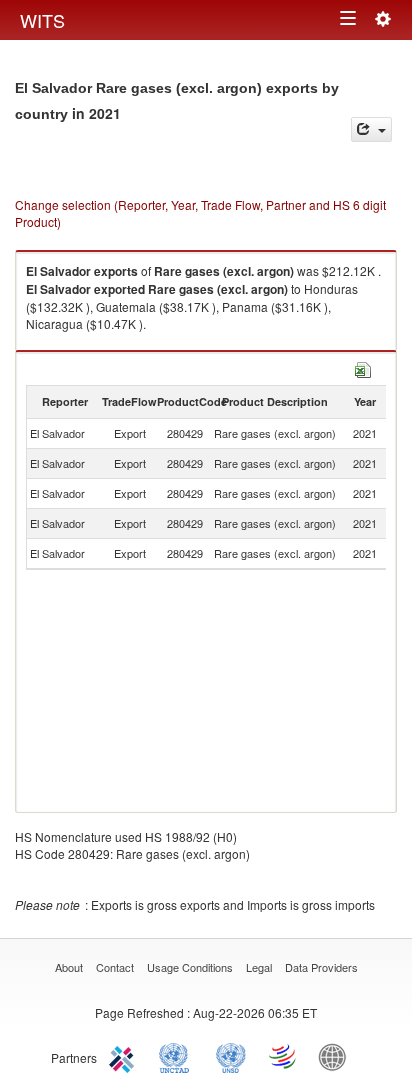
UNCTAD (178, 1056)
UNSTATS (231, 1056)
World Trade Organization (284, 1056)
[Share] (371, 129)
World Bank (337, 1056)
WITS (42, 20)
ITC (125, 1056)
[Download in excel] (363, 367)
